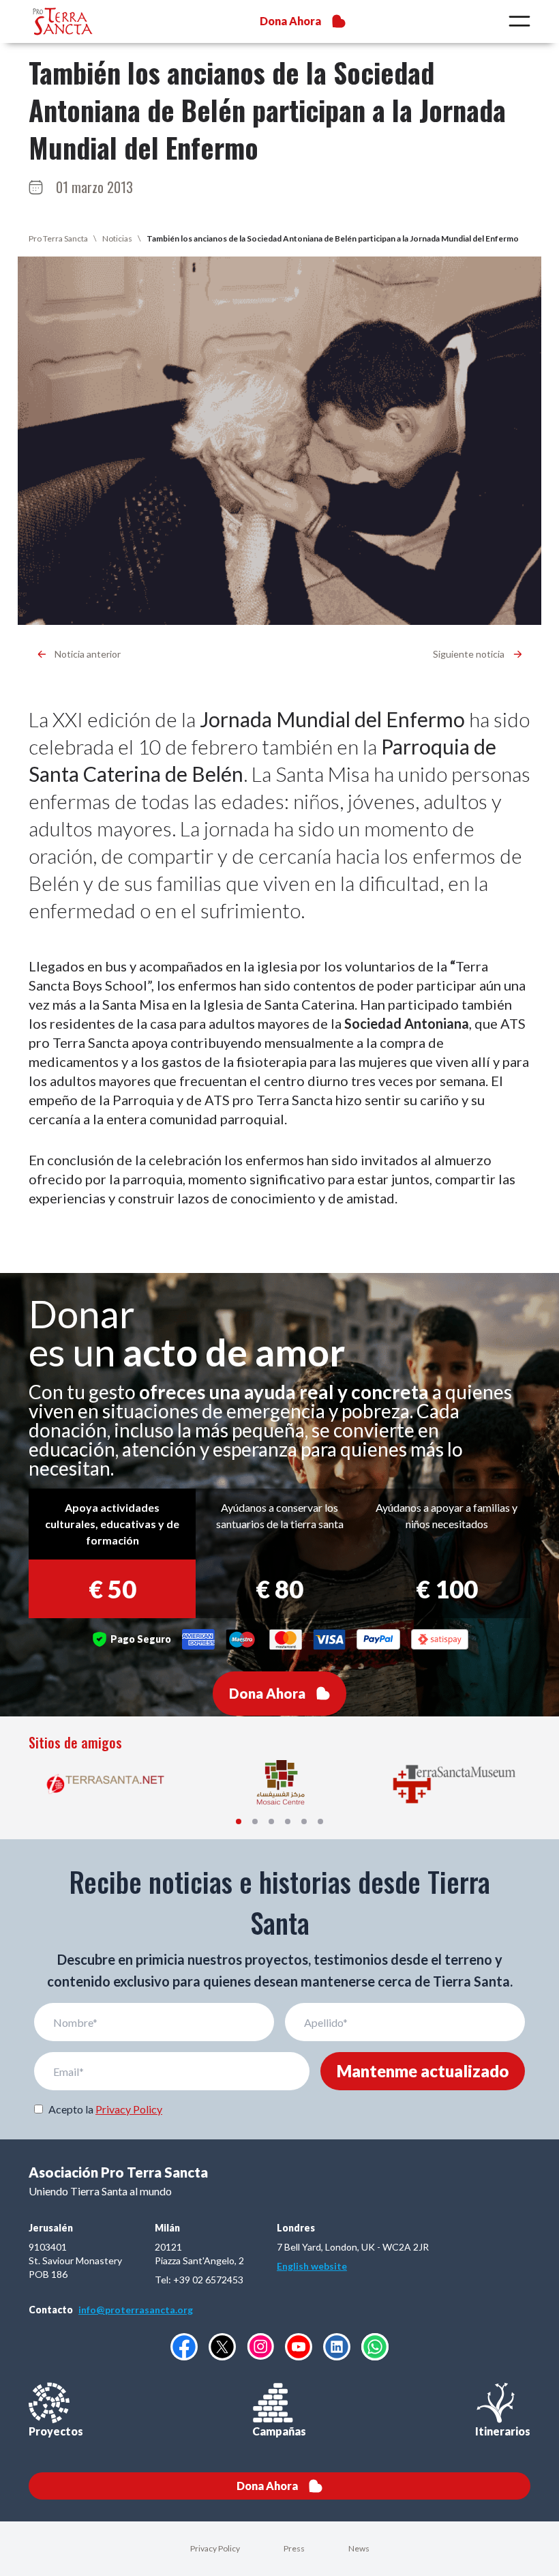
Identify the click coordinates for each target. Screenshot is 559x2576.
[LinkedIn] (337, 2347)
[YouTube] (299, 2347)
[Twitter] (222, 2347)
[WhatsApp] (375, 2347)
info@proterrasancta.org (136, 2310)
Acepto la (105, 2109)
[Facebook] (184, 2347)
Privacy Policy (129, 2109)
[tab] (239, 1821)
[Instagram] (260, 2346)
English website (312, 2266)
